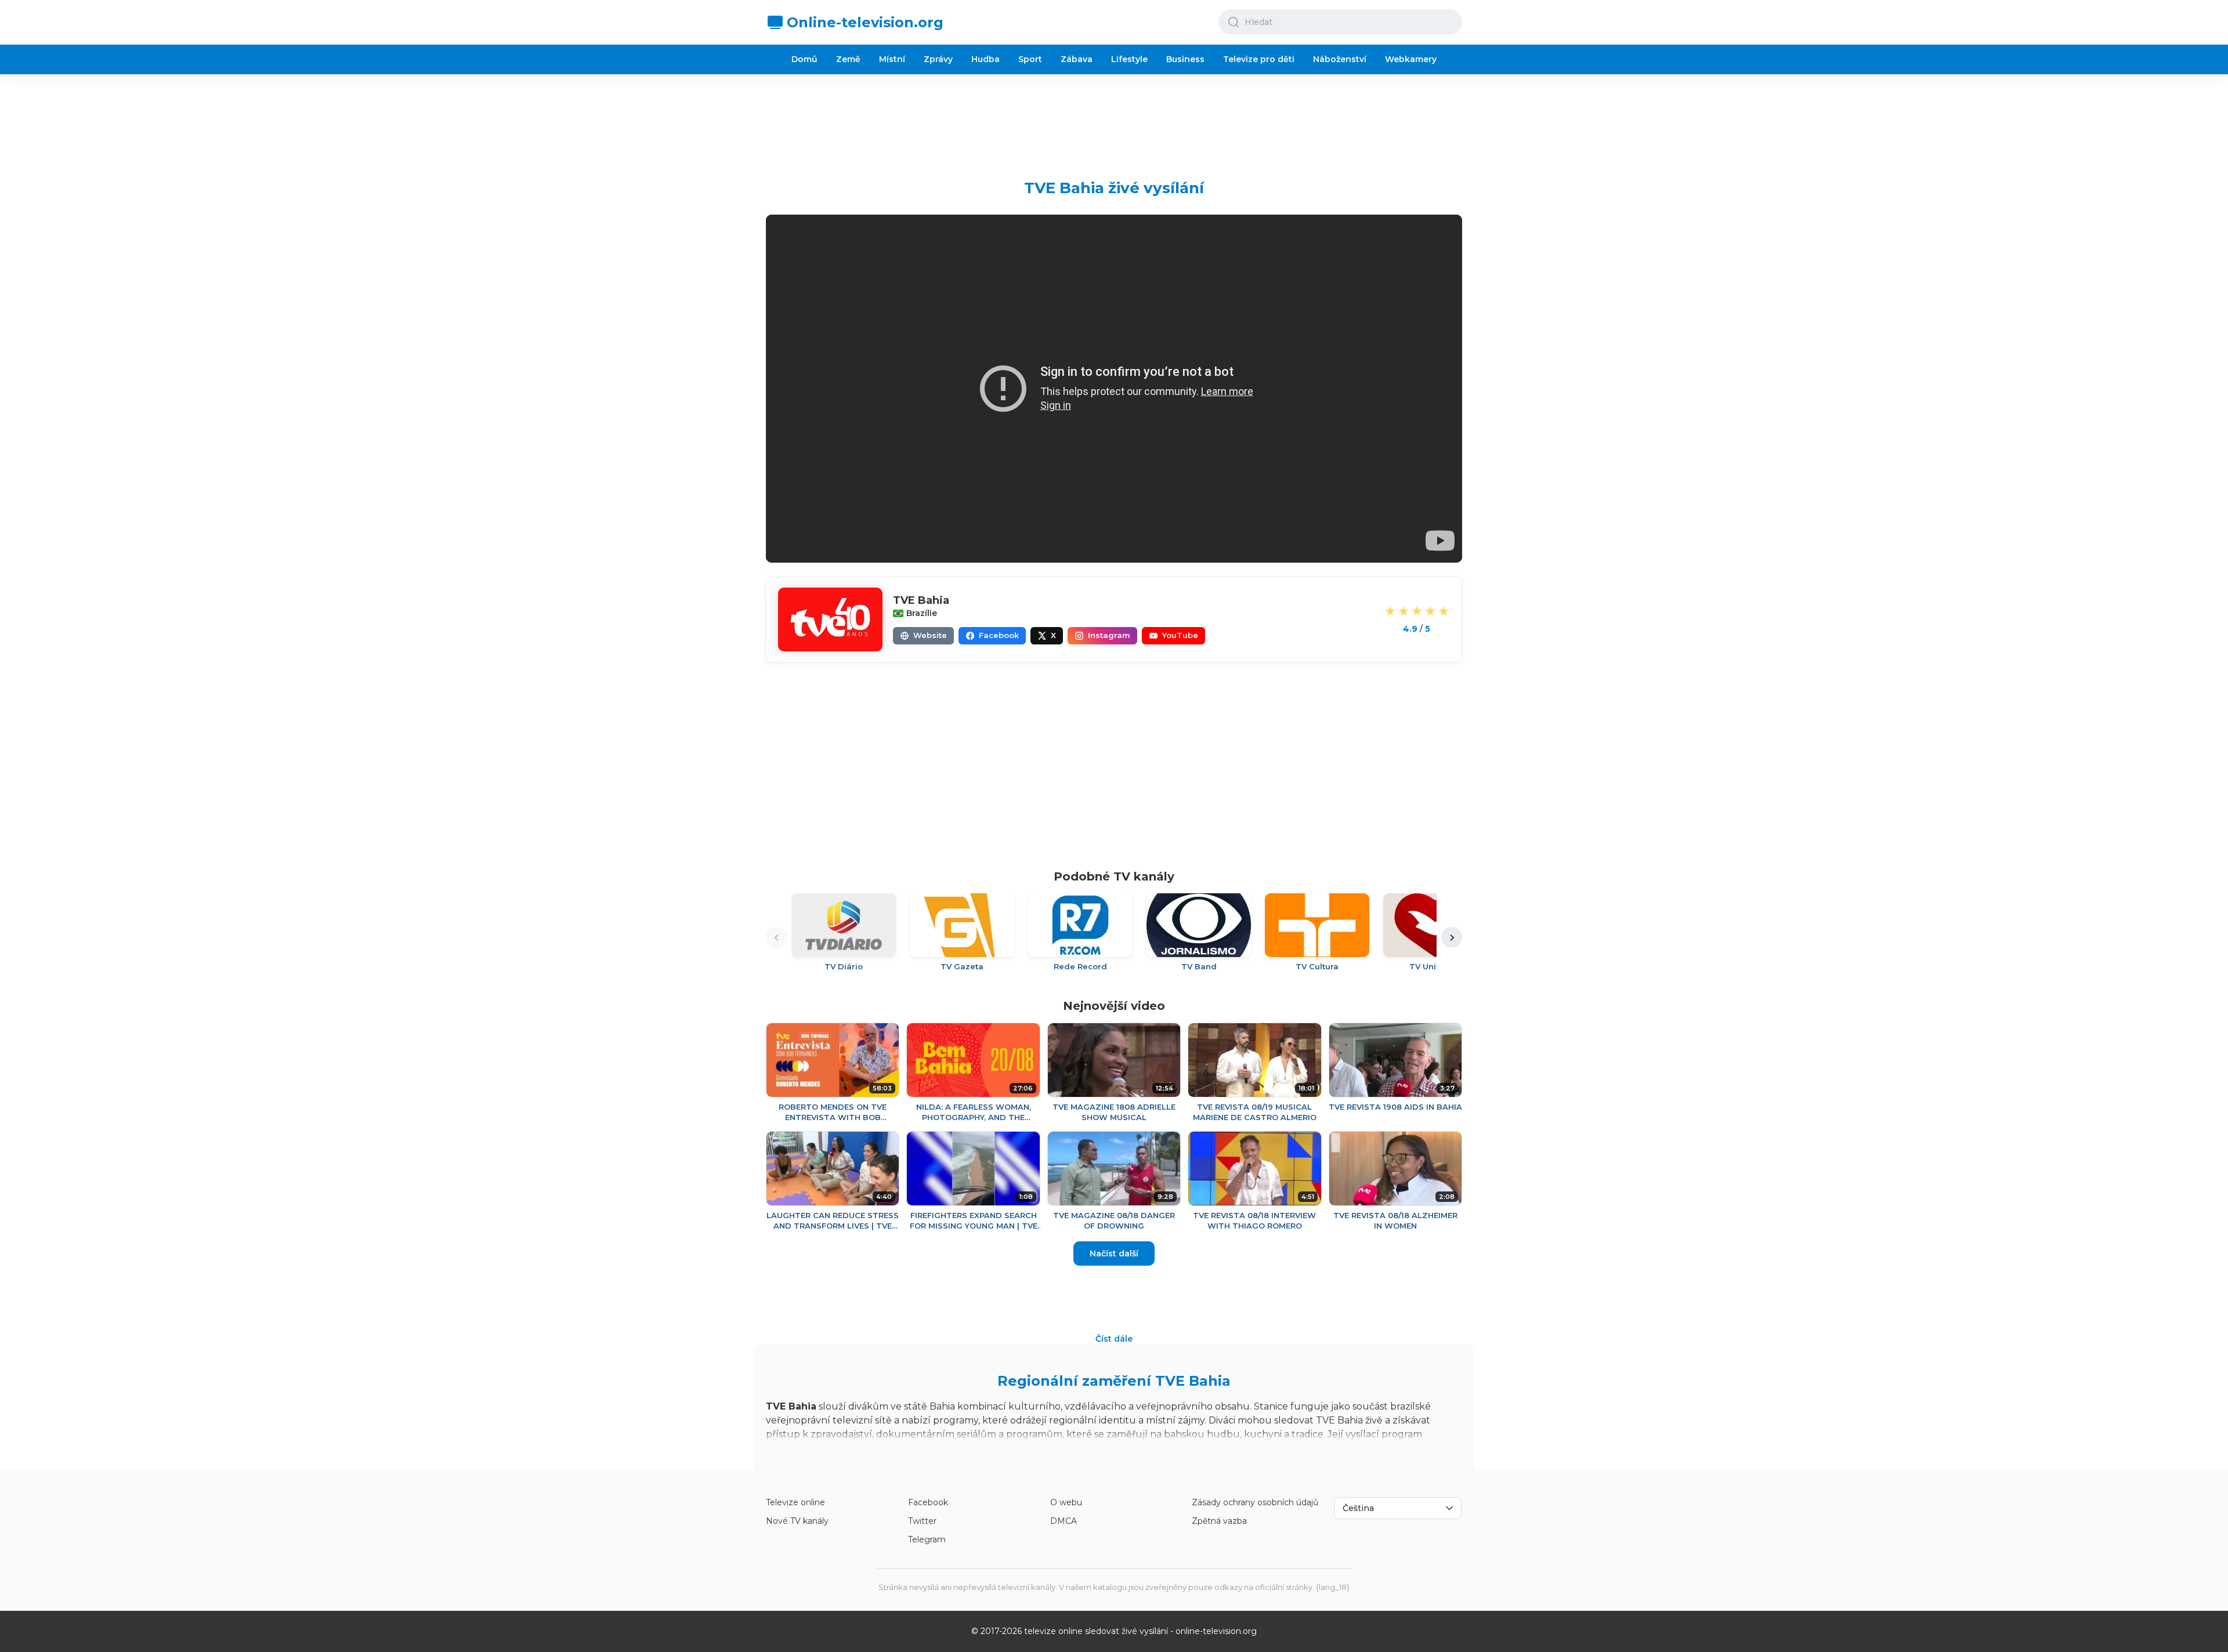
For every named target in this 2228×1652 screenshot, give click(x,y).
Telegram (927, 1539)
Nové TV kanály (797, 1521)
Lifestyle (1129, 59)
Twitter (922, 1521)
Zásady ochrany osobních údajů (1255, 1502)
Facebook (928, 1502)
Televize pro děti (1259, 59)
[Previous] (776, 937)
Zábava (1077, 59)
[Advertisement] (1114, 118)
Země (848, 59)
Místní (892, 59)
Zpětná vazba (1219, 1521)
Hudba (985, 59)
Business (1185, 59)
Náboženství (1340, 59)
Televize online (795, 1502)
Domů (804, 59)
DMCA (1064, 1521)
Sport (1030, 59)
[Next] (1452, 937)
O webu (1066, 1502)
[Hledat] (1234, 22)
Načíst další (1114, 1254)
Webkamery (1411, 59)
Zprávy (938, 59)
